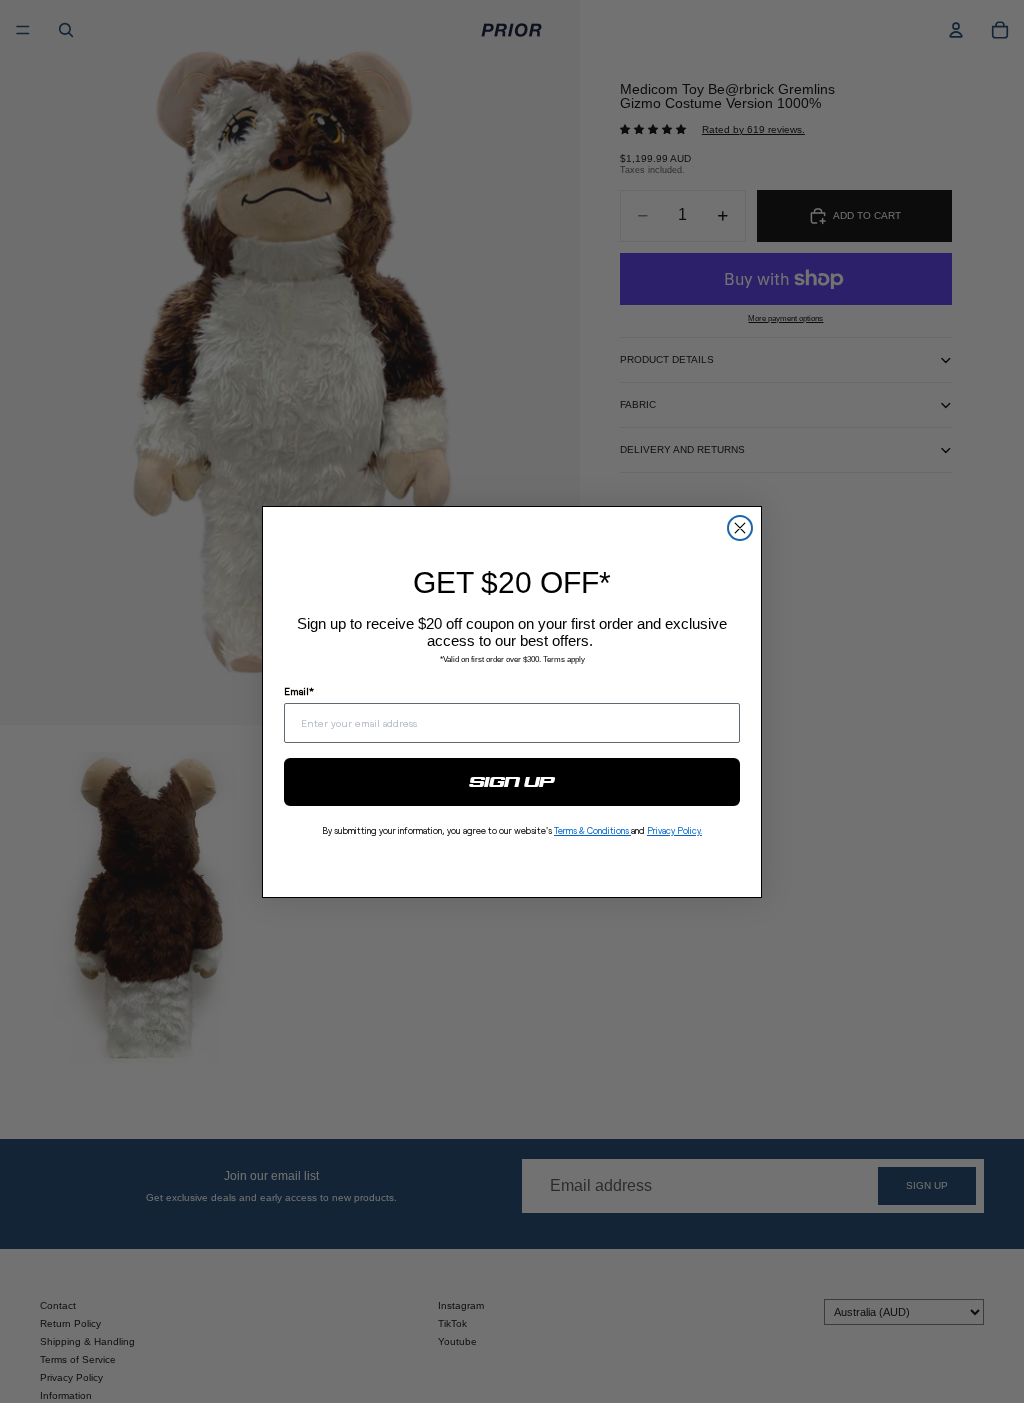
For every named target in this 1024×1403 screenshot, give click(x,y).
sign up (512, 782)
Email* (299, 691)
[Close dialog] (740, 528)
